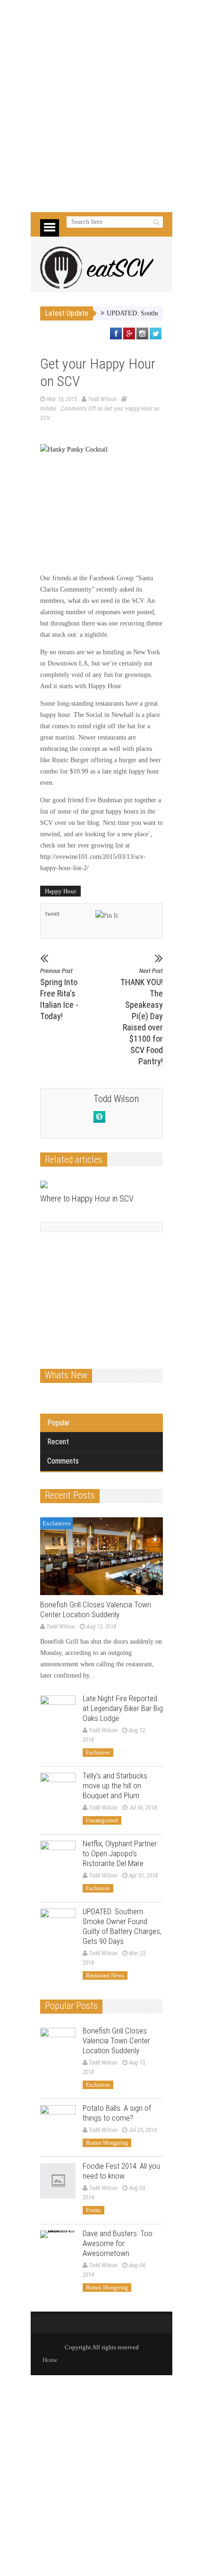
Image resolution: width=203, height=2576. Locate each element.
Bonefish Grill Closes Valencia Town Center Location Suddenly (96, 1609)
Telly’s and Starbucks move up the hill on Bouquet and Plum (115, 1786)
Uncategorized (102, 1820)
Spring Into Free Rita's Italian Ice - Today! (59, 994)
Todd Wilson (102, 399)
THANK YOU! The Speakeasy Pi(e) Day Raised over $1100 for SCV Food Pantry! (142, 1017)
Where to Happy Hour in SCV (87, 1198)
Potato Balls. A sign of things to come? (117, 2113)
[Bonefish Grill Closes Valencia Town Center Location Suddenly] (101, 1556)
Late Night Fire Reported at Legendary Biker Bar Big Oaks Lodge (123, 1708)
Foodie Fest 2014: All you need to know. (121, 2171)
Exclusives (56, 1523)
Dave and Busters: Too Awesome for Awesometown (118, 2243)
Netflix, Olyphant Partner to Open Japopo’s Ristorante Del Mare (120, 1853)
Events (93, 2210)
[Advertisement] (101, 106)
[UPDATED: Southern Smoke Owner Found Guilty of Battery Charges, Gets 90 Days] (58, 1926)
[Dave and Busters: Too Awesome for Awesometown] (58, 2248)
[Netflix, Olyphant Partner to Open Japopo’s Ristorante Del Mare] (58, 1858)
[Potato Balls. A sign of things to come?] (58, 2123)
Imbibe (48, 408)
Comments (63, 1461)
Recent (58, 1442)
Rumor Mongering (107, 2143)
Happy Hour (60, 891)
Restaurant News (105, 1975)
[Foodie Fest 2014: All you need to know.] (58, 2181)
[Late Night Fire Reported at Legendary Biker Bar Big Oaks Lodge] (58, 1713)
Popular (59, 1423)
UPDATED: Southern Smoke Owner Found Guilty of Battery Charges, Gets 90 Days (122, 1926)
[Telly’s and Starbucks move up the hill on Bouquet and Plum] (58, 1790)
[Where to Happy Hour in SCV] (94, 1185)
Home (50, 2360)
